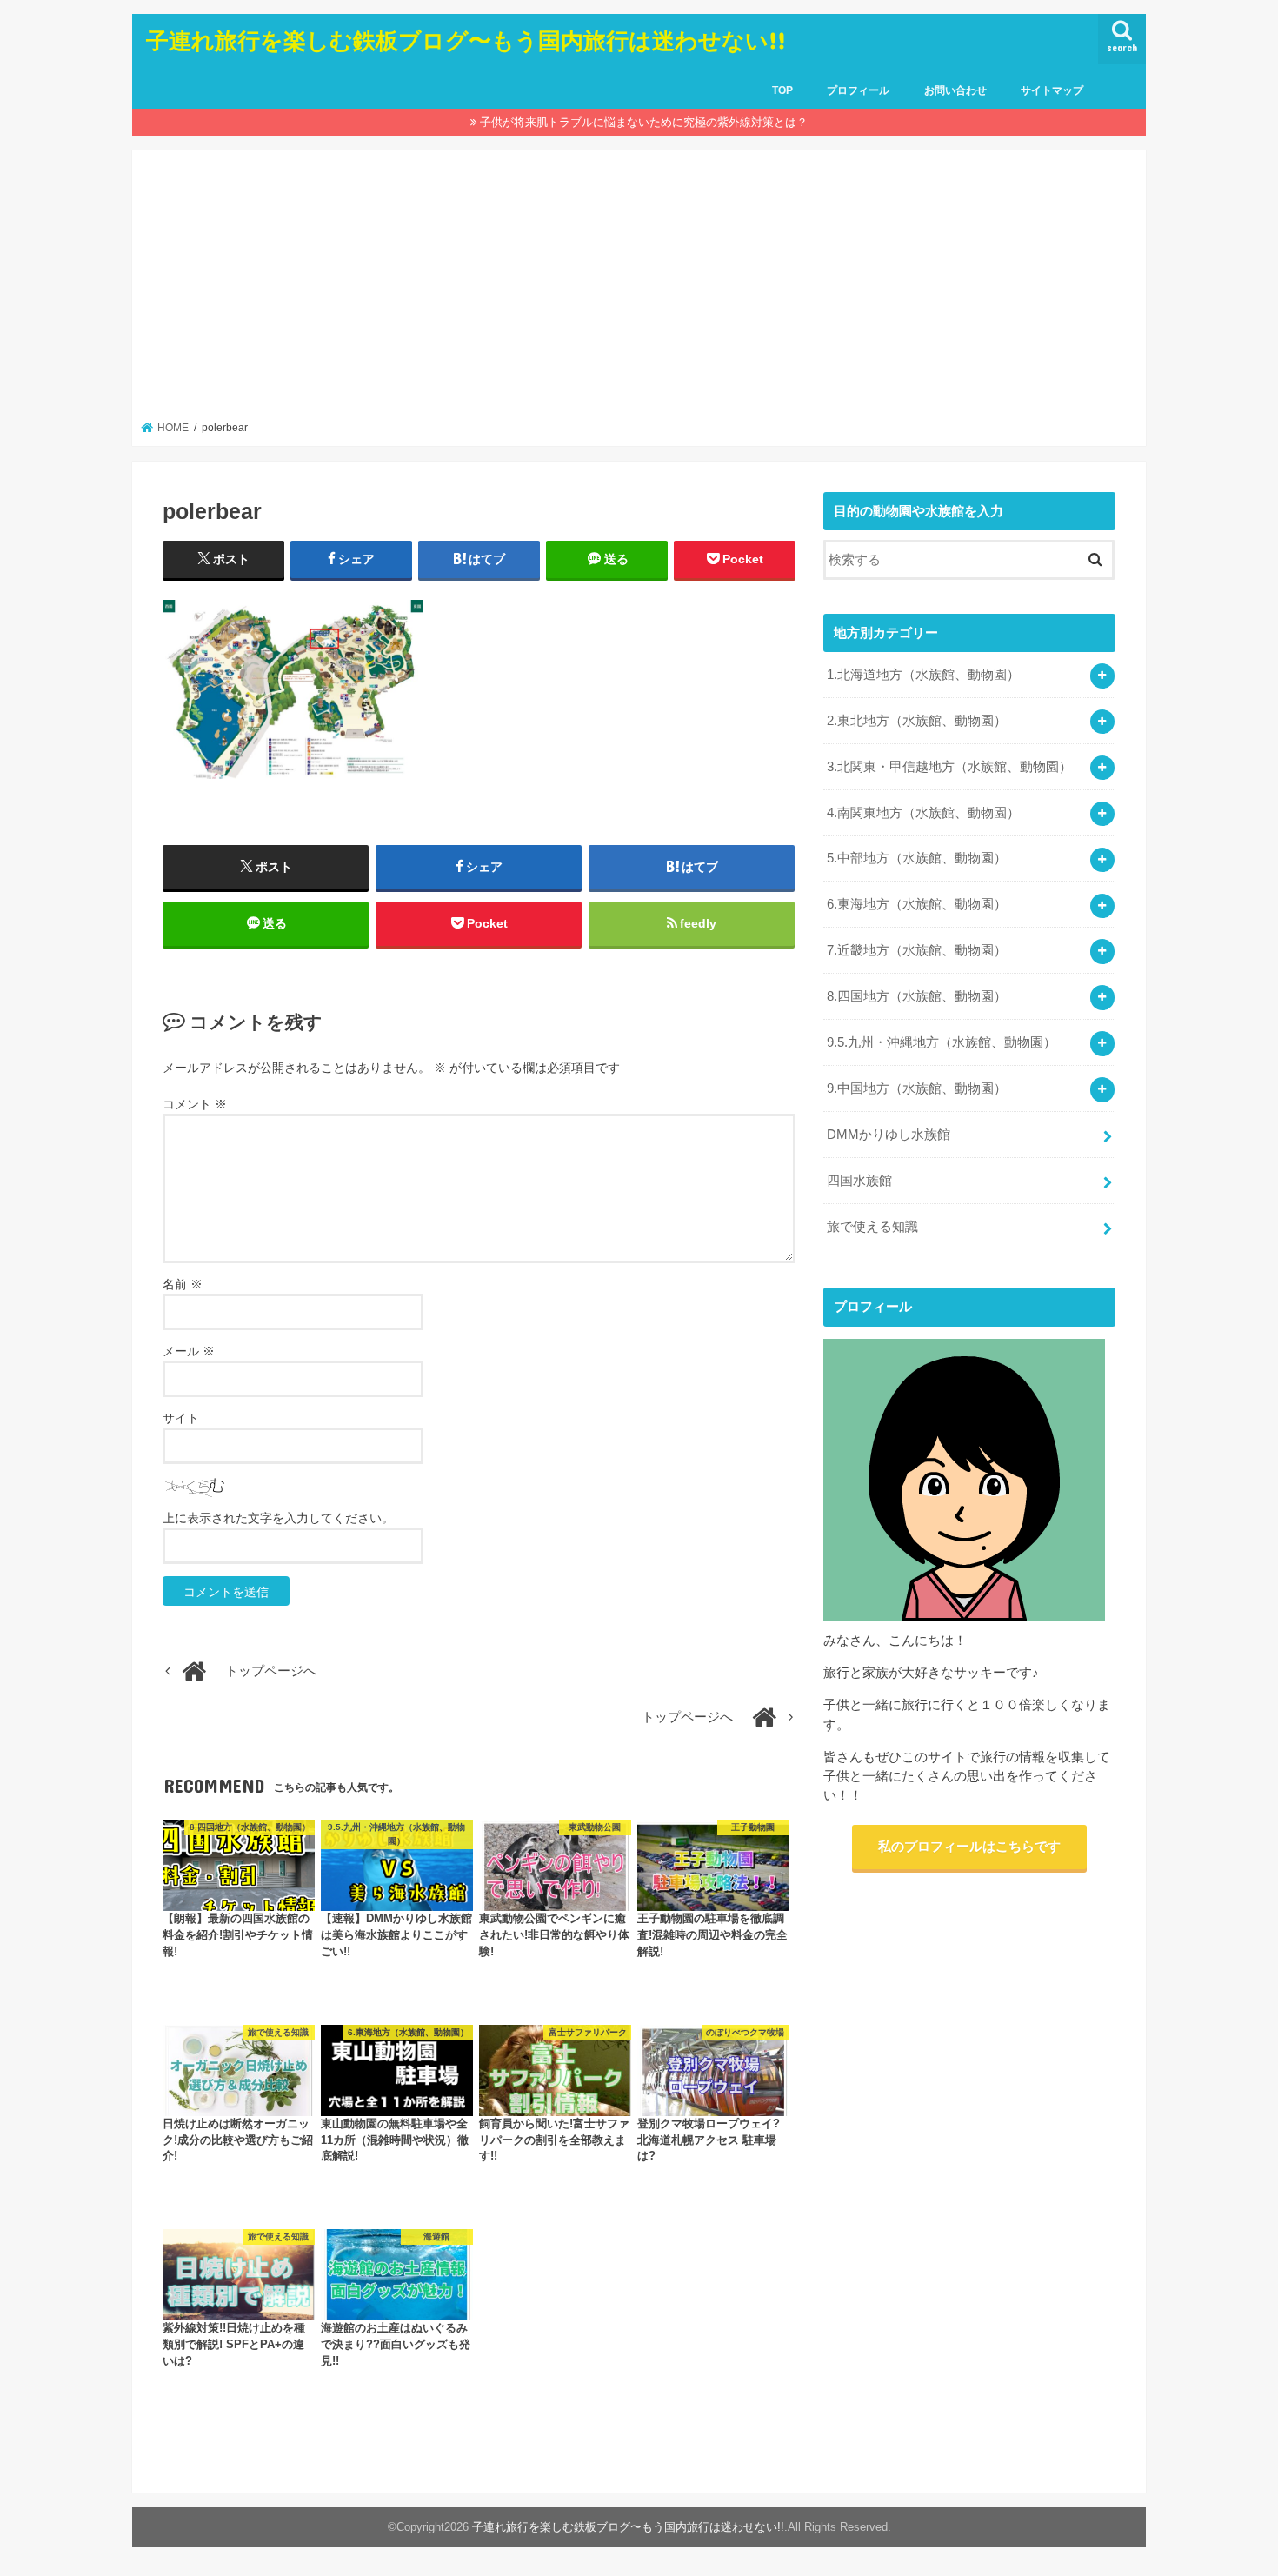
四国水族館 (859, 1181)
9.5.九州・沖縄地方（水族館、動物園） (942, 1042)
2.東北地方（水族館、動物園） (917, 721)
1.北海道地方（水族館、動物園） (923, 675)
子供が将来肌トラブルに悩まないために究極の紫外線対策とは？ (644, 122)
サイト (181, 1418)
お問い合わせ (955, 90)
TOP (782, 90)
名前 (183, 1284)
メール (189, 1351)
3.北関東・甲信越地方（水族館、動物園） (949, 767)
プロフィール (858, 90)
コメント (195, 1104)
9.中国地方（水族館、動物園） (917, 1088)
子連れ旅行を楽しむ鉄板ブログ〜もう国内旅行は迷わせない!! (466, 40)
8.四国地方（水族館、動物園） (917, 996)
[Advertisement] (639, 290)
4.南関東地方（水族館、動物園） (923, 813)
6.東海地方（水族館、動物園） (917, 904)
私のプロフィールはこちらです (969, 1847)
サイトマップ (1052, 90)
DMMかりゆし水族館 (889, 1135)
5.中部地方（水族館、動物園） (917, 858)
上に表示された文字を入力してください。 (278, 1518)
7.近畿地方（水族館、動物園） (917, 950)
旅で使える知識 (872, 1227)
